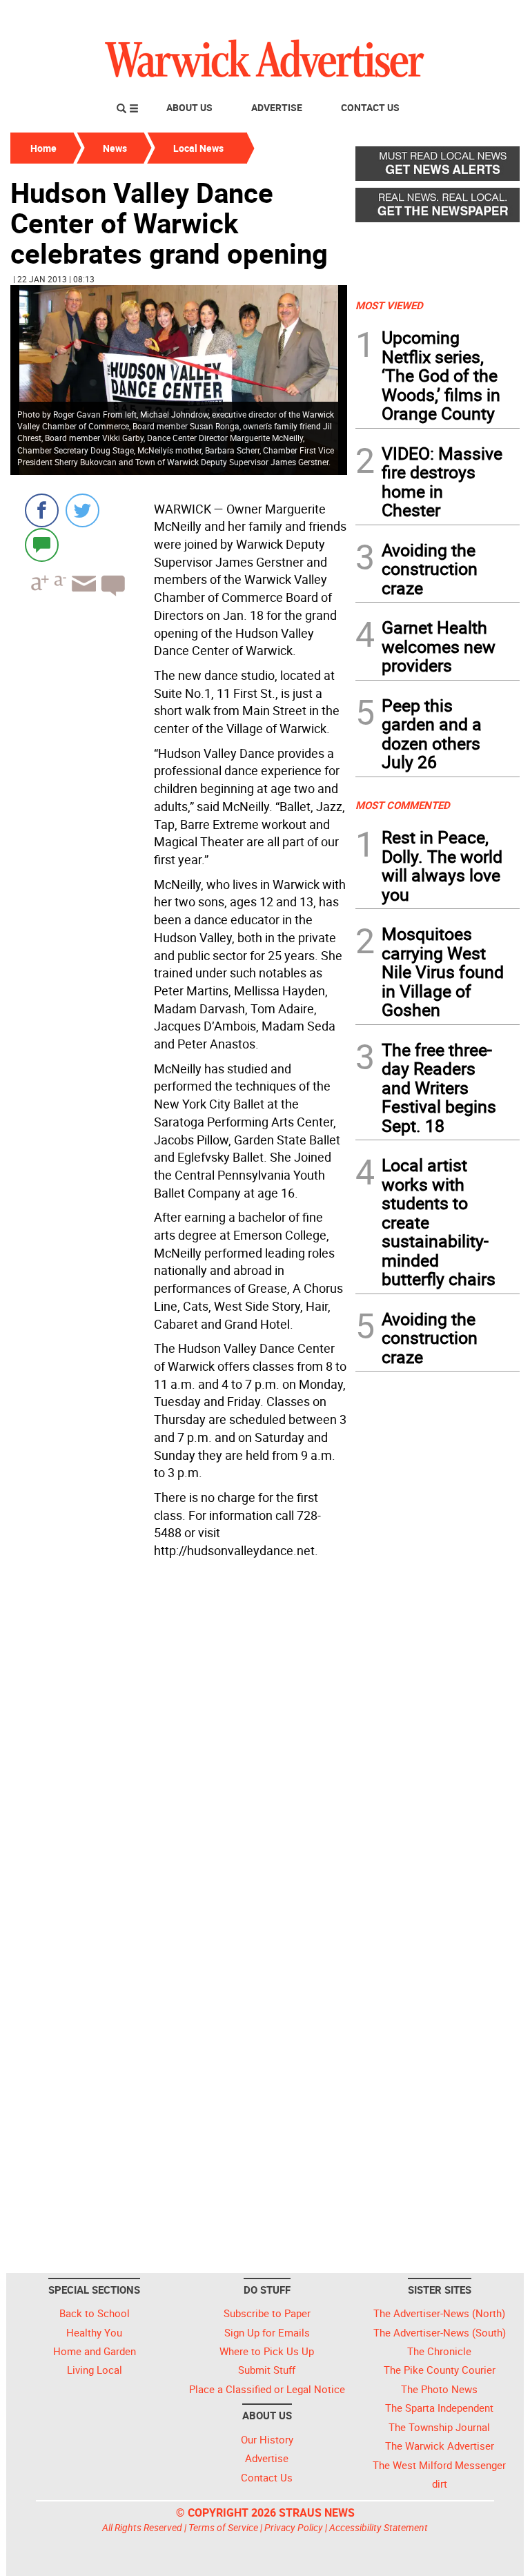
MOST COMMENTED (403, 805)
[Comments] (42, 544)
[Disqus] (179, 1739)
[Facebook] (42, 510)
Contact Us (370, 107)
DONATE (486, 16)
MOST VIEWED (389, 305)
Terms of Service (223, 2527)
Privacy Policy (294, 2527)
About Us (189, 107)
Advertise (277, 107)
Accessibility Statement (379, 2527)
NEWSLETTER (409, 16)
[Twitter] (82, 510)
